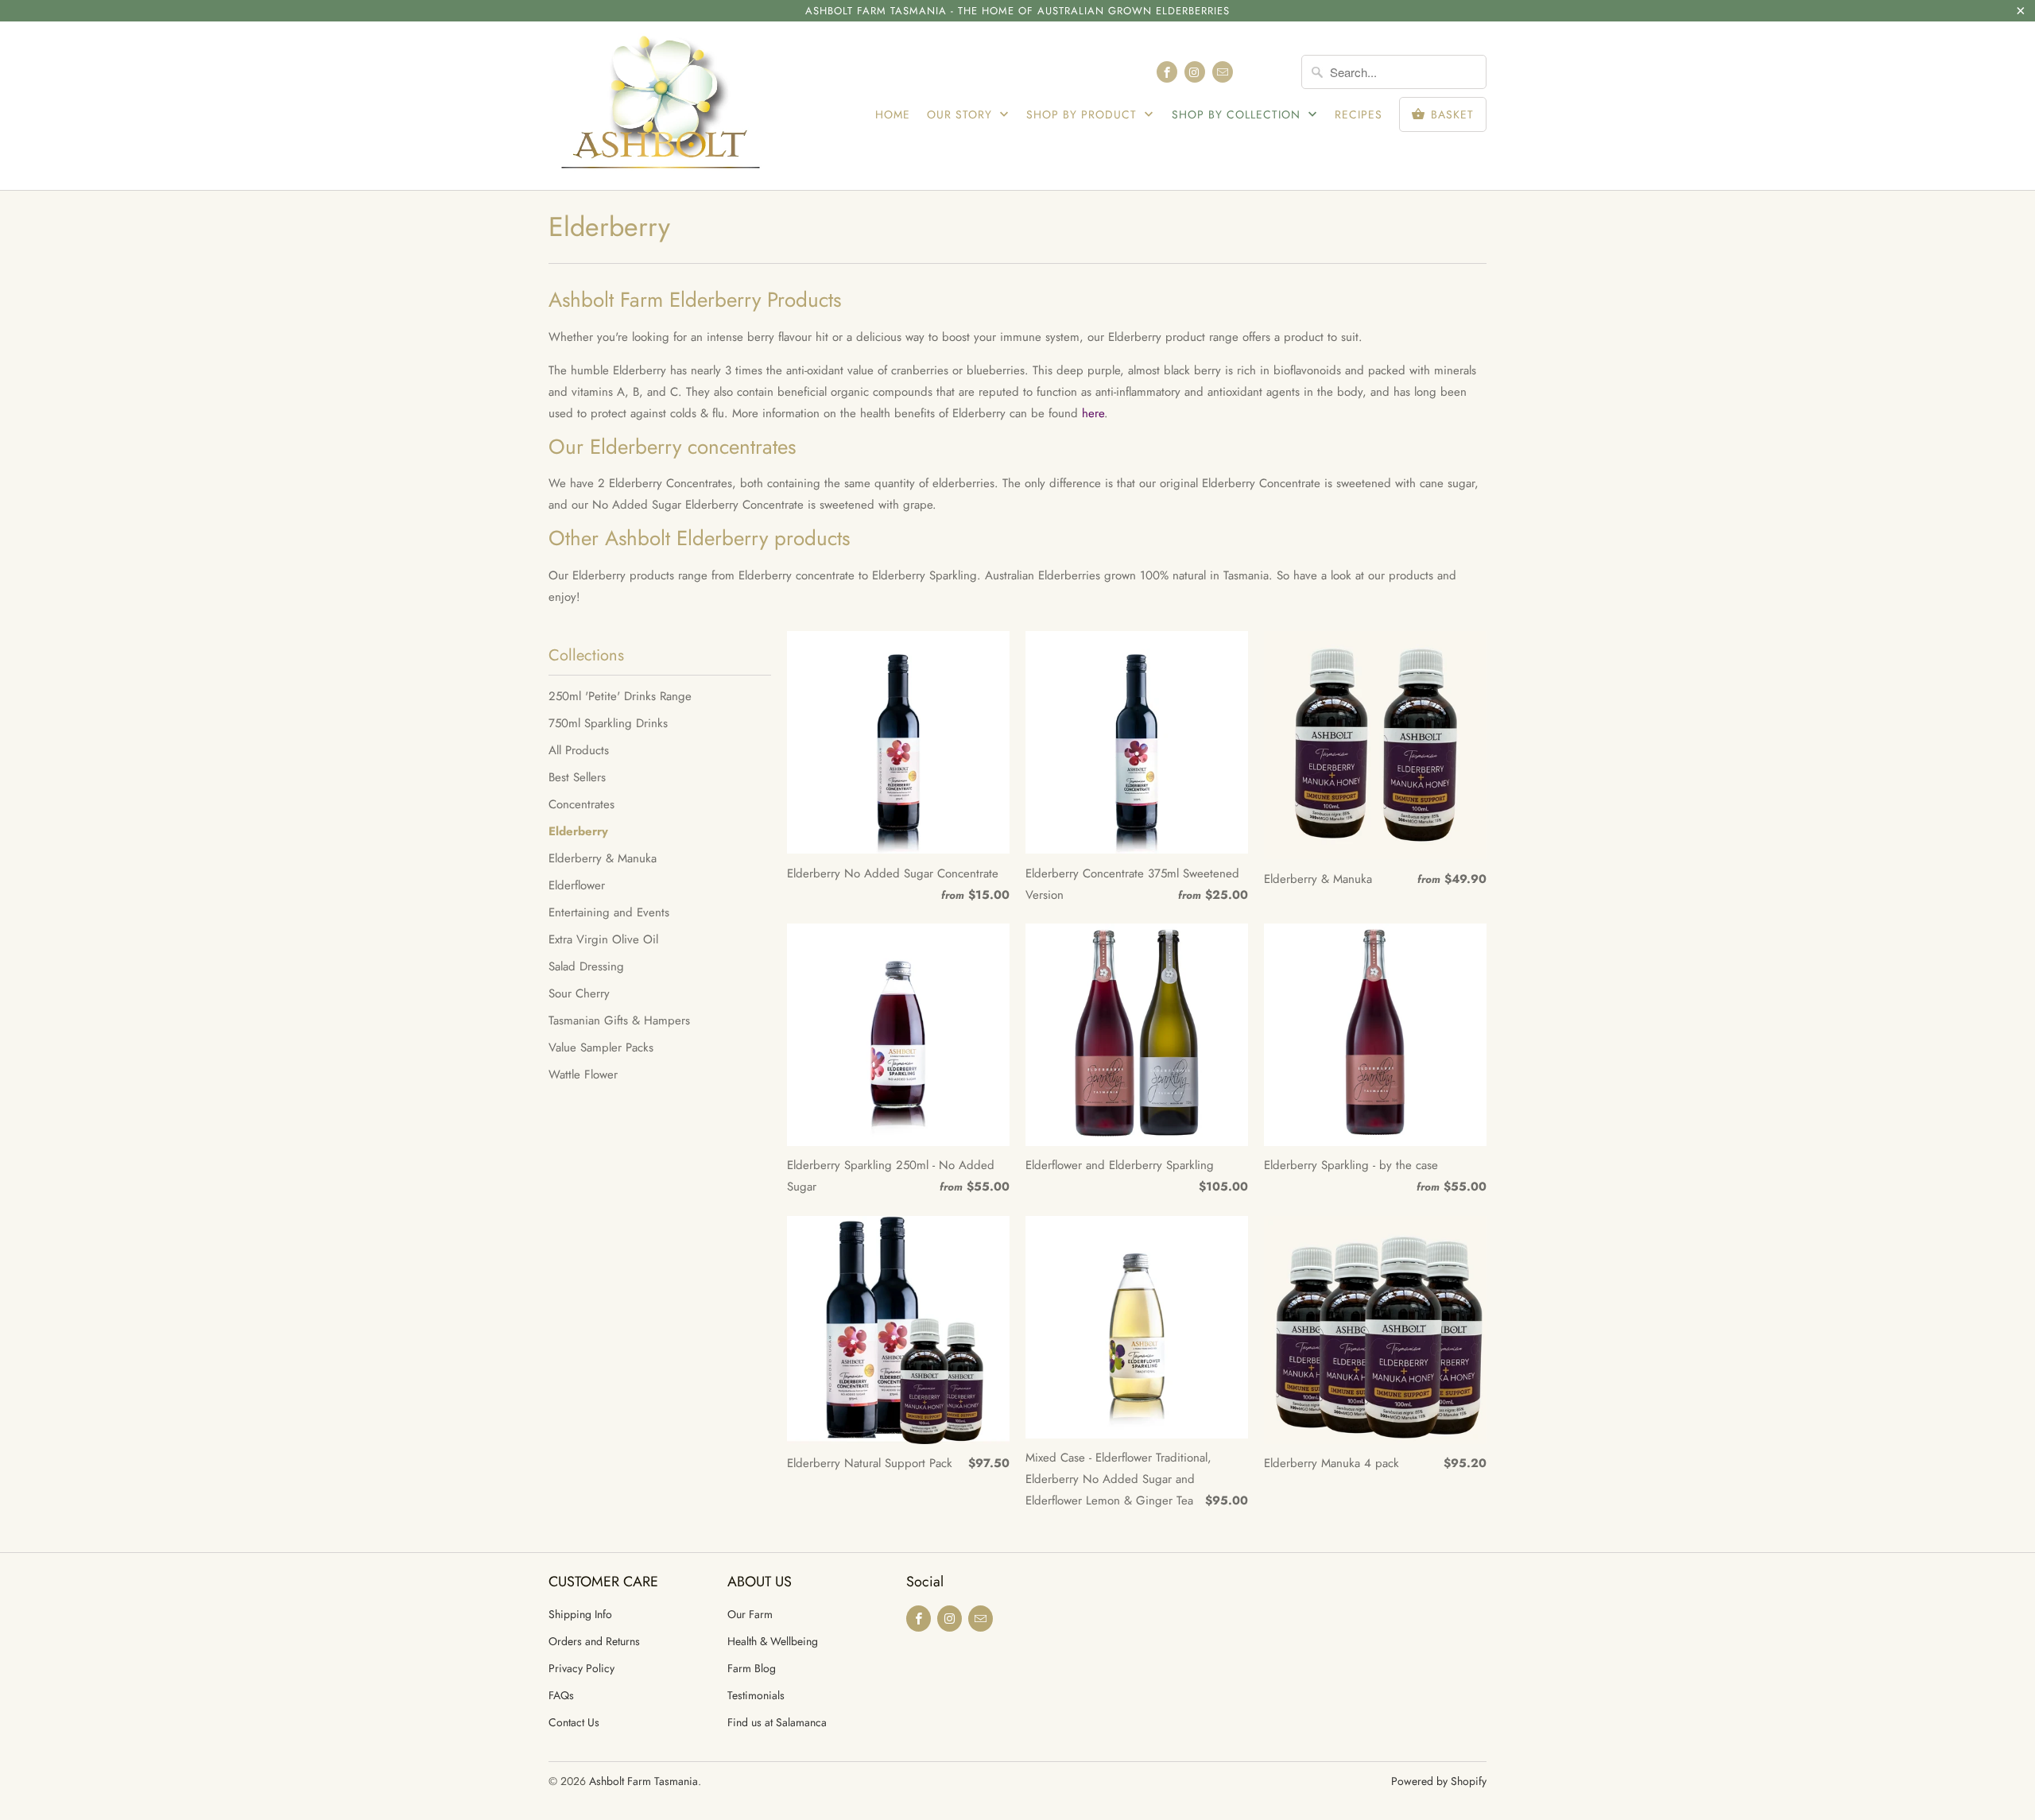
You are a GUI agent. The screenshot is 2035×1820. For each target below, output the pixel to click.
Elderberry (609, 227)
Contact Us (574, 1722)
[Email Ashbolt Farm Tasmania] (1223, 72)
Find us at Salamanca (777, 1722)
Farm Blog (752, 1668)
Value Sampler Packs (601, 1047)
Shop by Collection (1238, 114)
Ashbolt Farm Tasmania (643, 1781)
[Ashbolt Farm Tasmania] (660, 106)
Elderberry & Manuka (603, 858)
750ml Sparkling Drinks (608, 723)
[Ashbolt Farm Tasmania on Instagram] (1195, 72)
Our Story (961, 114)
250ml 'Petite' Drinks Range (620, 696)
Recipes (1359, 114)
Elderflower (577, 885)
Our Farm (750, 1614)
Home (893, 114)
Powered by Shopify (1439, 1781)
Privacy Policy (581, 1668)
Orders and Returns (594, 1641)
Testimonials (756, 1695)
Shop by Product (1083, 114)
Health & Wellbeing (773, 1641)
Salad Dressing (586, 966)
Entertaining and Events (609, 912)
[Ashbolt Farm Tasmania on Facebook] (1167, 72)
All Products (579, 750)
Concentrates (581, 804)
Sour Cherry (579, 993)
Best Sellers (577, 777)
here (1093, 413)
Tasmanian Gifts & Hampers (619, 1020)
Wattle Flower (583, 1075)
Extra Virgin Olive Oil (603, 939)
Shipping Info (580, 1614)
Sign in (1267, 72)
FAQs (561, 1695)
